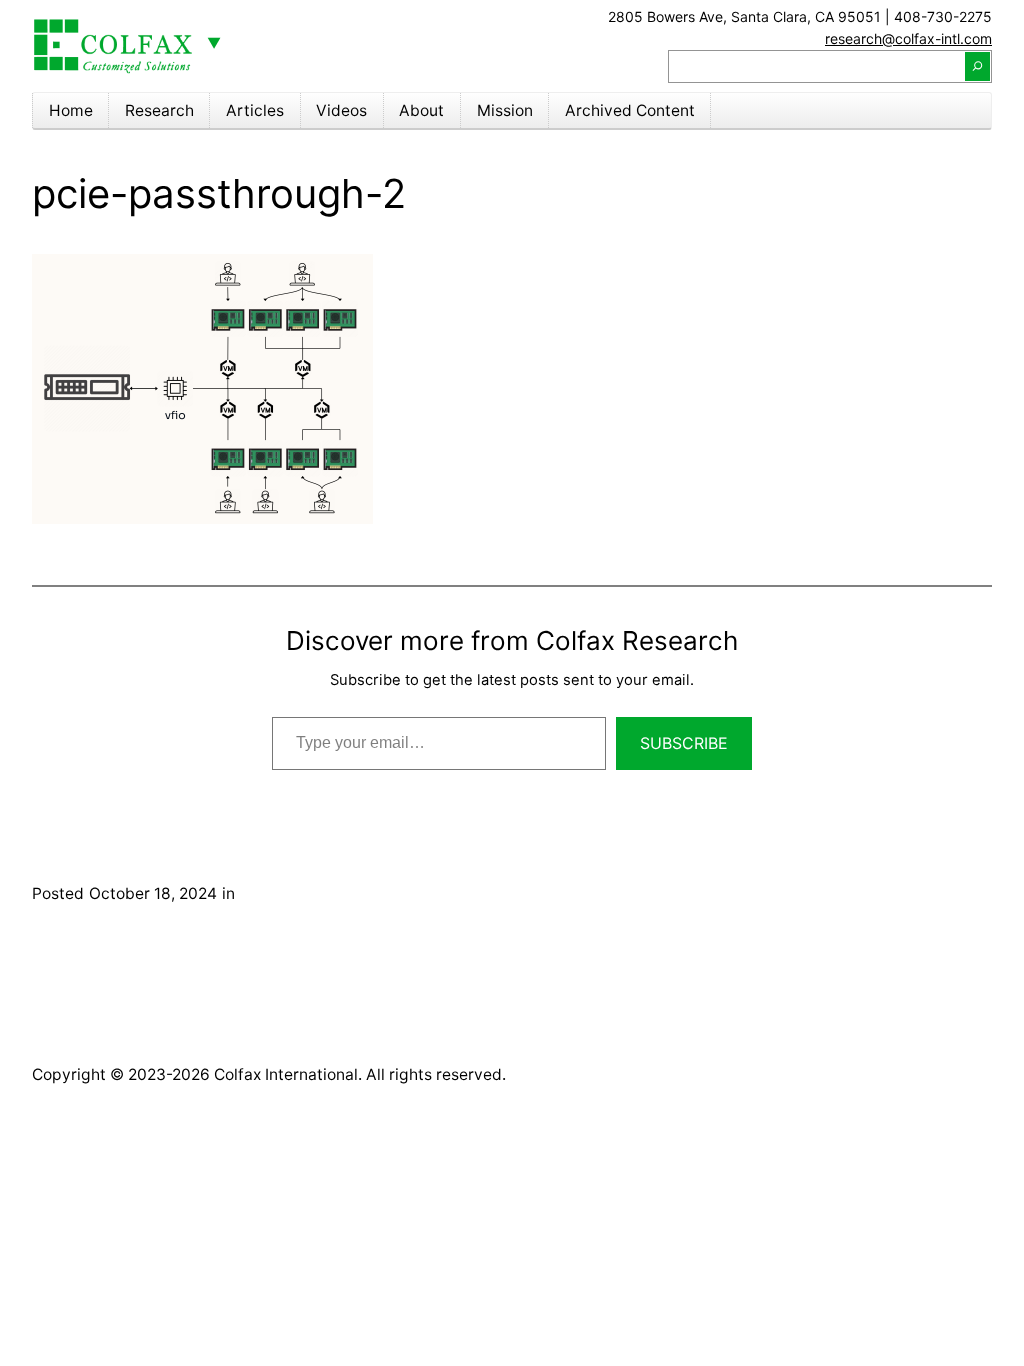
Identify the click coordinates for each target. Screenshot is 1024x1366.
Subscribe (684, 743)
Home (71, 110)
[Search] (977, 66)
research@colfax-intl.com (908, 38)
